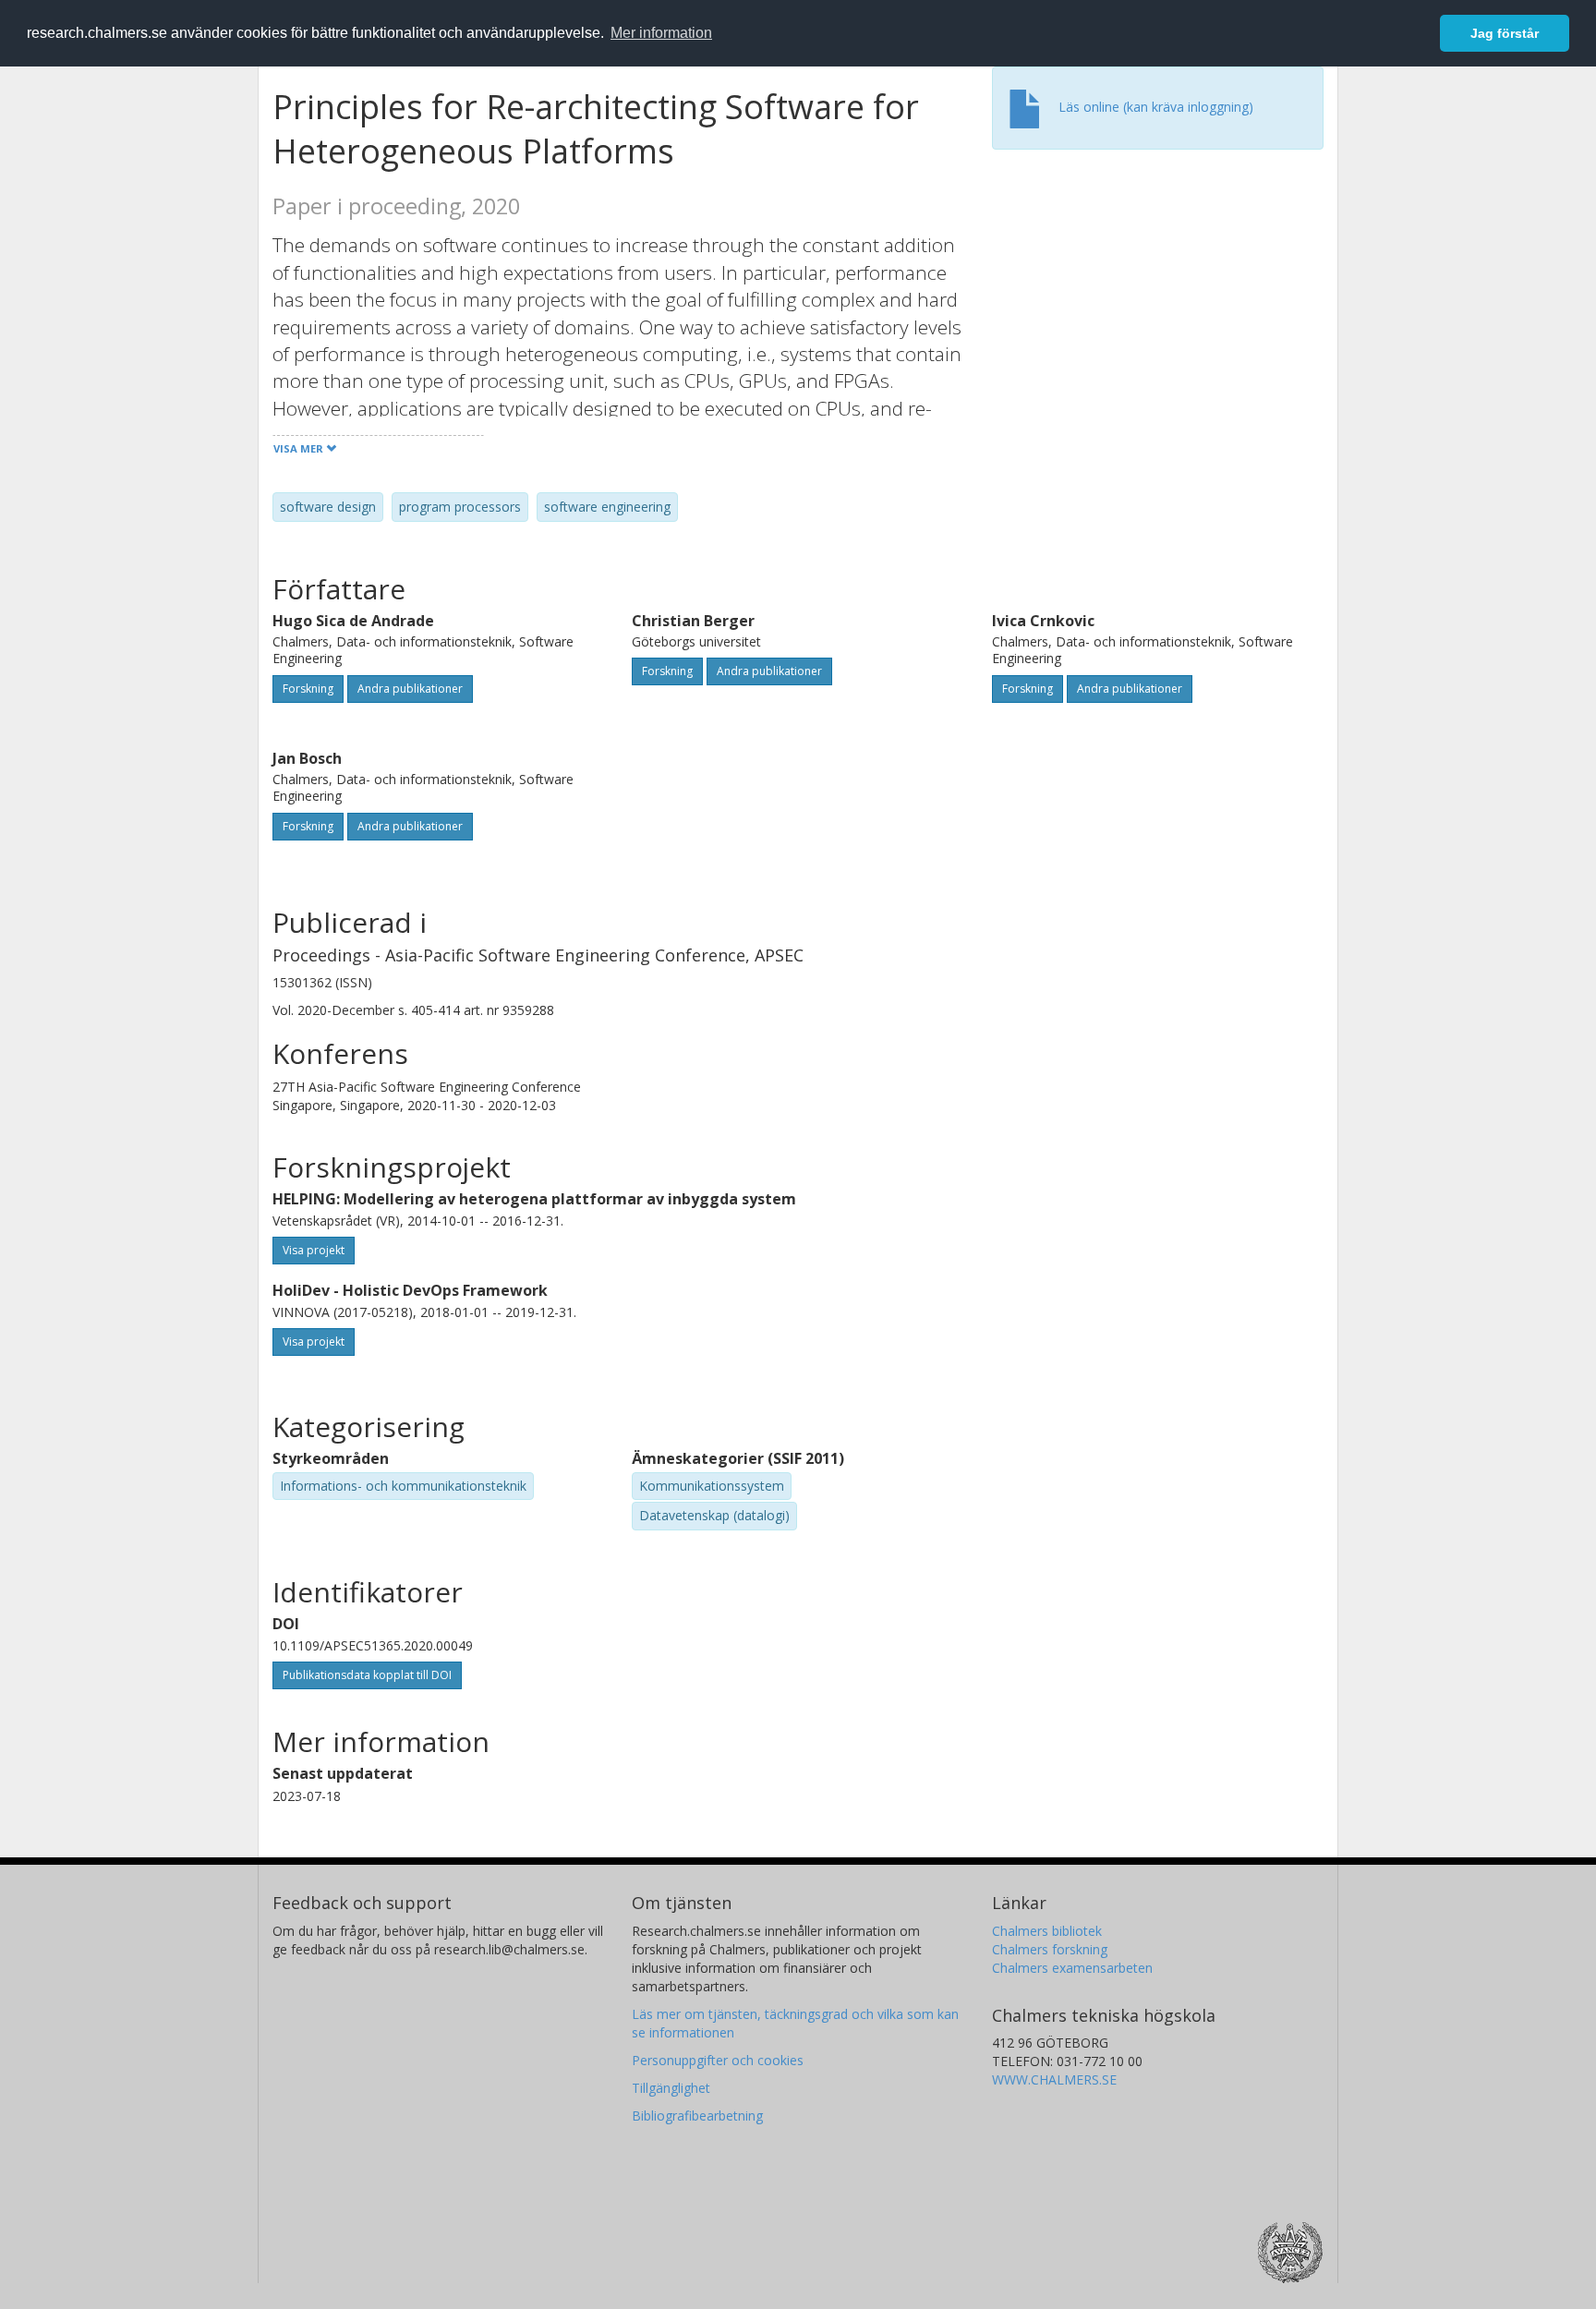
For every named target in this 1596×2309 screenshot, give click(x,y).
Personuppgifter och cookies (718, 2060)
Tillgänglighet (671, 2088)
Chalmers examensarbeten (1072, 1968)
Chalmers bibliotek (1047, 1931)
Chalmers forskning (1050, 1949)
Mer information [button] (661, 33)
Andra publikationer (410, 689)
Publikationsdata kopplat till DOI (367, 1675)
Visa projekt (314, 1250)
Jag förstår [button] (1505, 33)
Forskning (308, 689)
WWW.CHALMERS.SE (1054, 2079)
